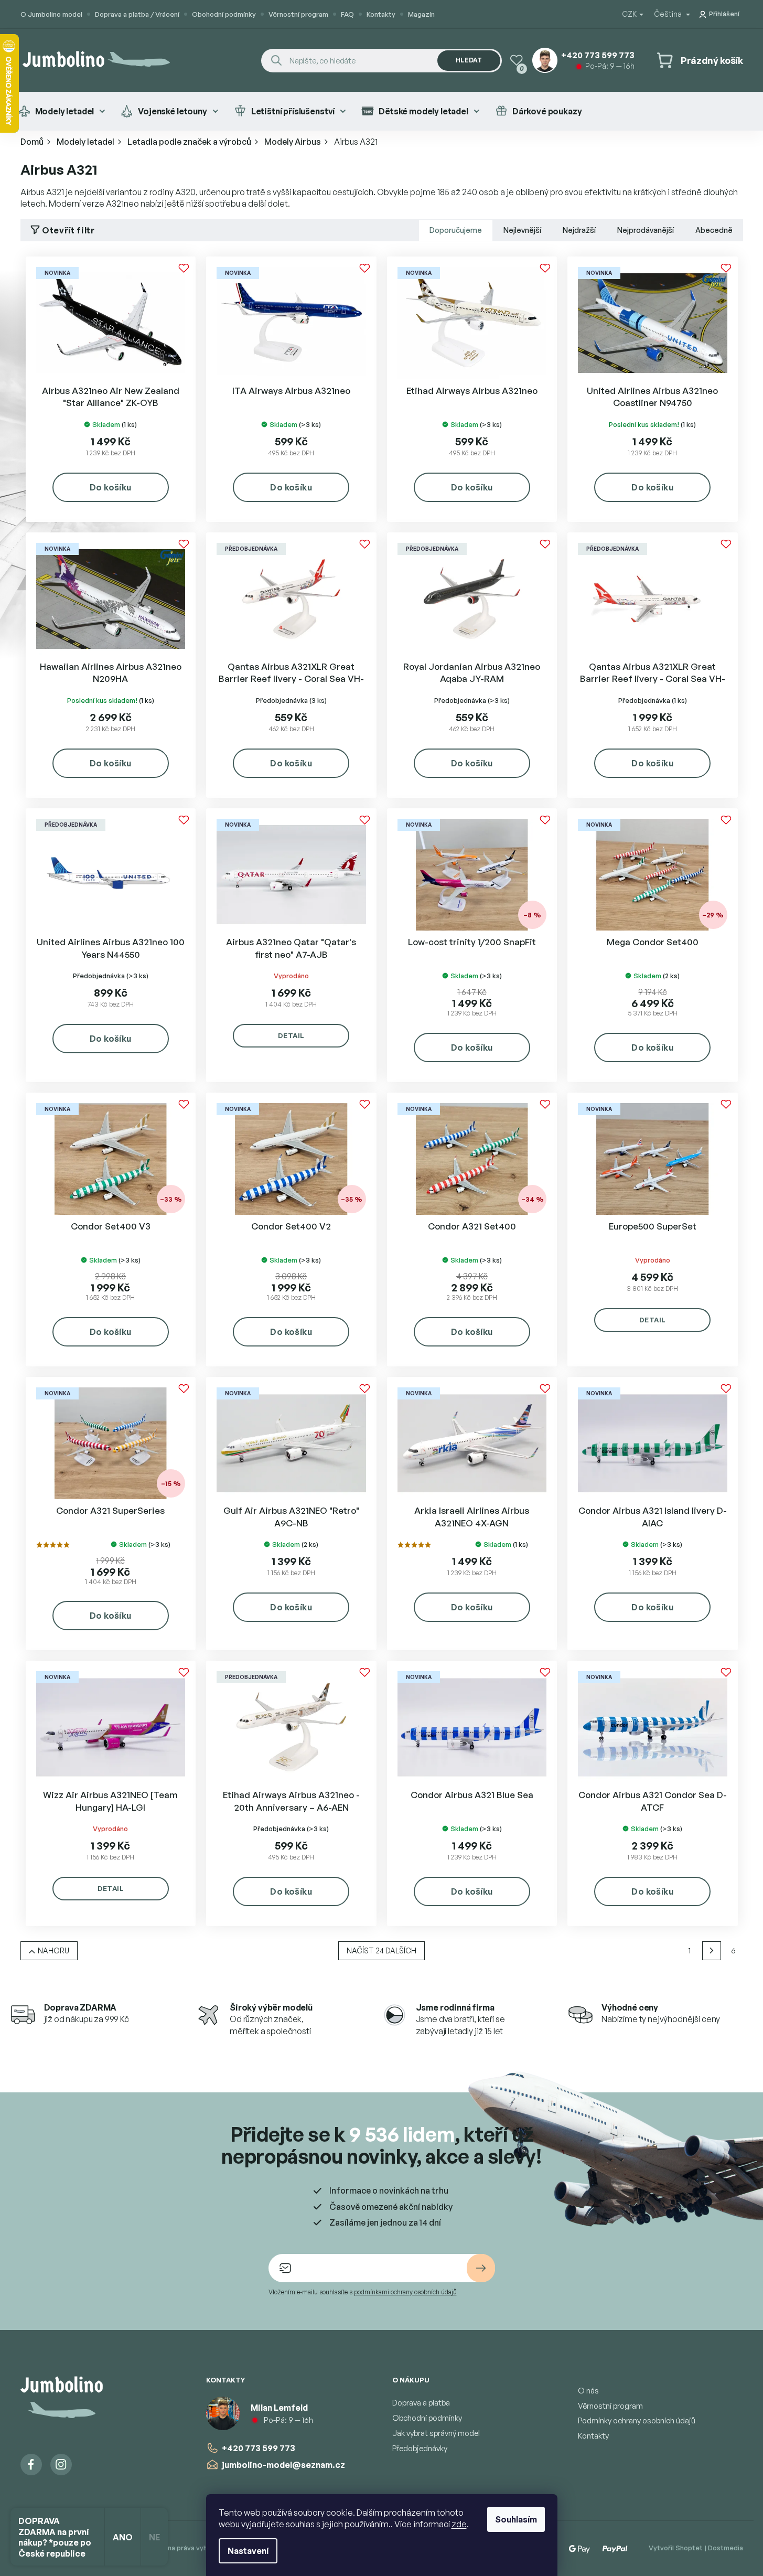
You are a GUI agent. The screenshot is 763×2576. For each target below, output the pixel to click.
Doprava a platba (421, 2403)
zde (459, 2524)
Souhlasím (516, 2519)
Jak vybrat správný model (436, 2433)
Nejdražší (579, 230)
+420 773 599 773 (259, 2448)
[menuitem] (62, 111)
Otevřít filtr (68, 230)
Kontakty (381, 14)
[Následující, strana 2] (712, 1951)
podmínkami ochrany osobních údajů (405, 2292)
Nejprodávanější (646, 230)
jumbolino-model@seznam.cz (283, 2465)
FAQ (347, 14)
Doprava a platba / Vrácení (137, 14)
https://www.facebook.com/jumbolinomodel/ (31, 2465)
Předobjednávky (420, 2448)
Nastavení (248, 2551)
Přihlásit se (481, 2268)
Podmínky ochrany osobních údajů (637, 2420)
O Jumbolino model (51, 14)
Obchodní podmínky (224, 14)
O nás (588, 2391)
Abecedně (714, 230)
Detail (291, 1035)
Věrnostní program (298, 14)
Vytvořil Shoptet (676, 2548)
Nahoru (53, 1950)
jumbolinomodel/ (61, 2465)
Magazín (421, 14)
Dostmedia (726, 2548)
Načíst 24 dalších (381, 1950)
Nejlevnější (522, 230)
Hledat (469, 60)
